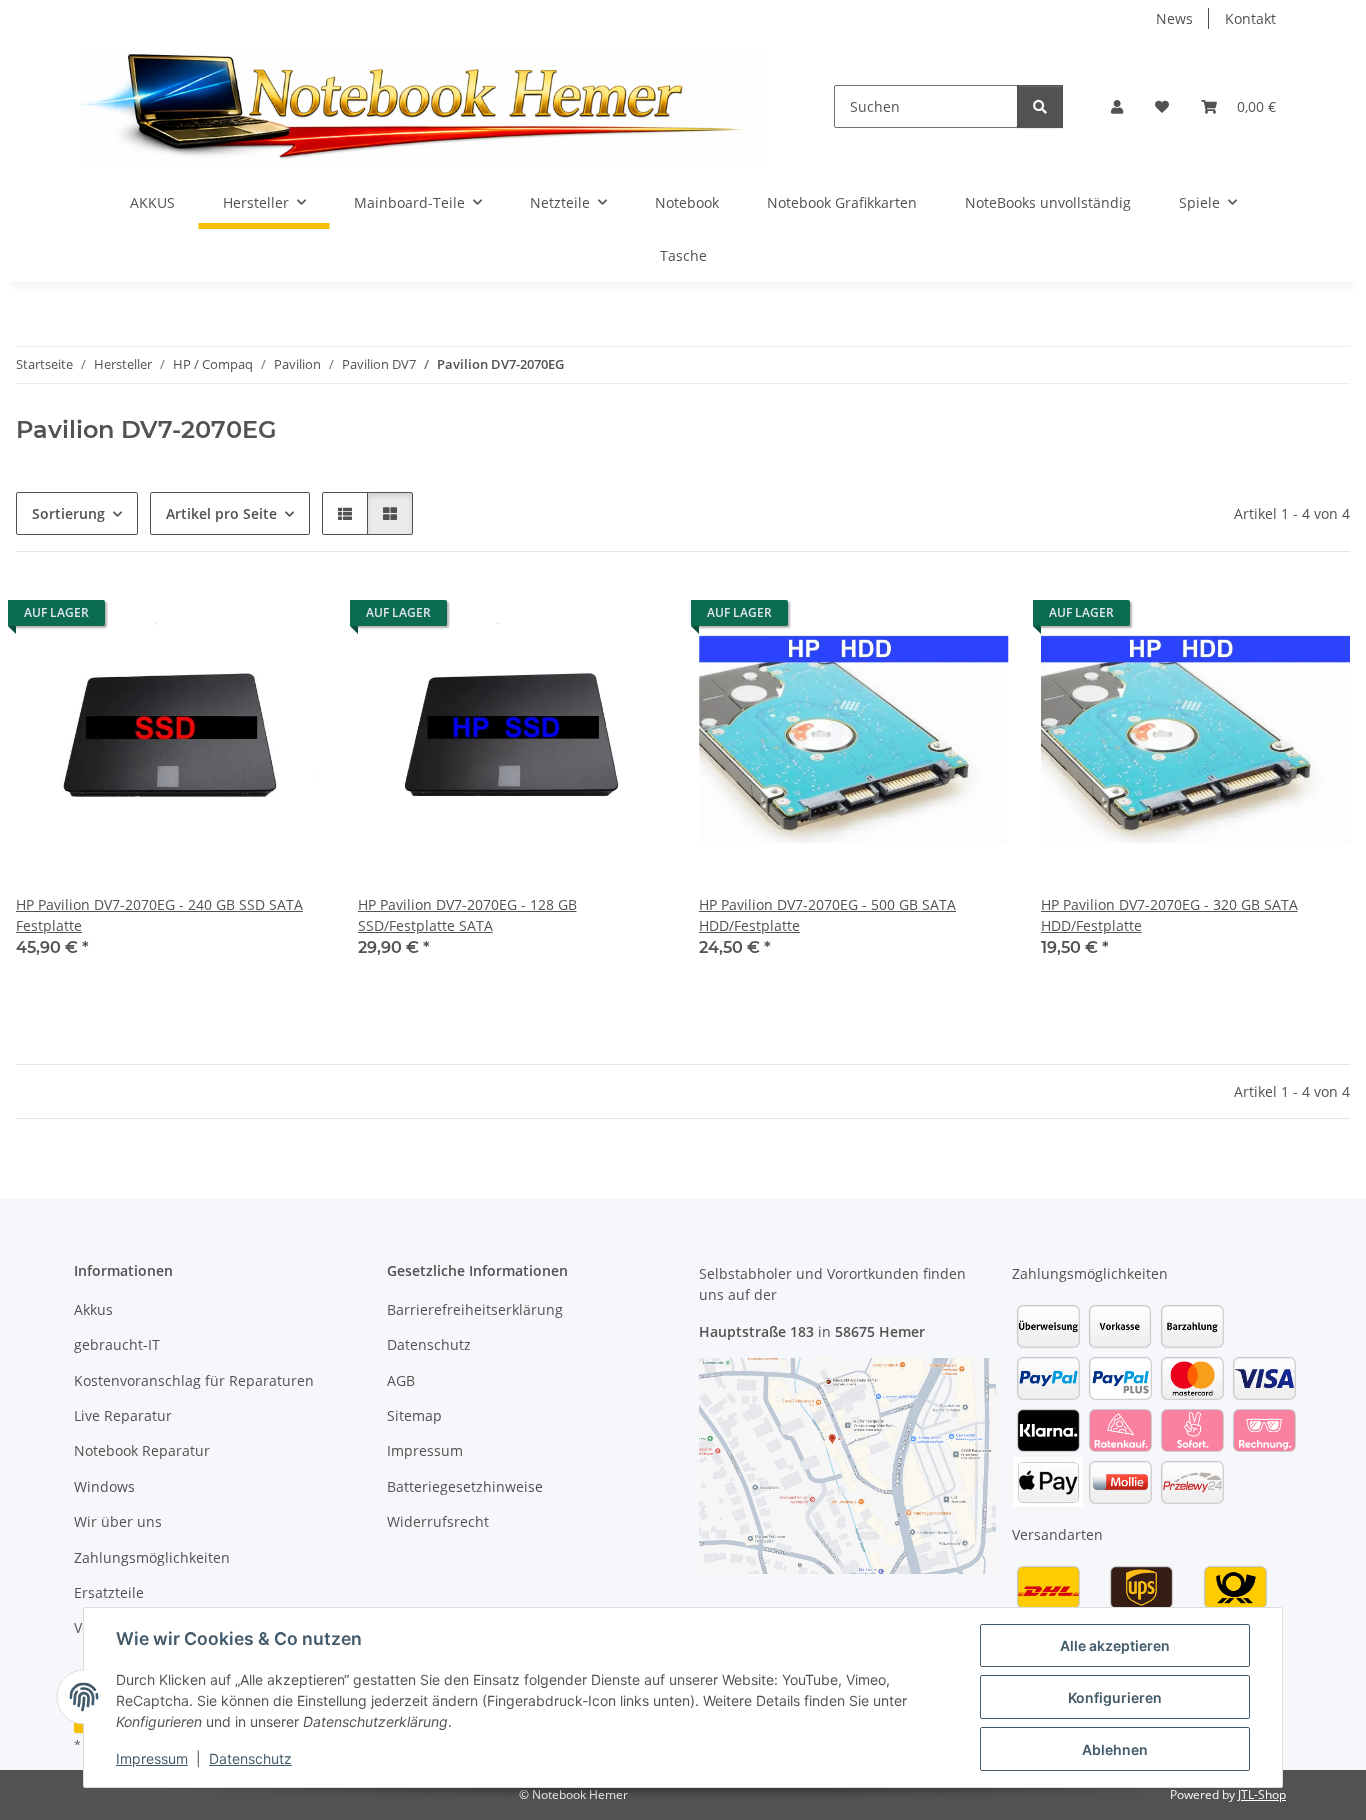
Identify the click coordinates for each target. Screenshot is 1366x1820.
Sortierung (68, 513)
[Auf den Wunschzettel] (292, 618)
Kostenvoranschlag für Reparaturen (194, 1380)
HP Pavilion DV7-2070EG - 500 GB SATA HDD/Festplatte (827, 915)
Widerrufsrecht (438, 1521)
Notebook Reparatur (142, 1450)
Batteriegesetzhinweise (465, 1486)
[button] (1117, 106)
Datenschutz (250, 1758)
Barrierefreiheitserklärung (475, 1309)
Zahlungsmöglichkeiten (152, 1557)
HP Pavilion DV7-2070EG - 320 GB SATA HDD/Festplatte (1169, 915)
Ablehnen (1115, 1749)
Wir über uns (118, 1521)
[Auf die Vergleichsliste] (240, 618)
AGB (401, 1380)
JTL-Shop (1262, 1794)
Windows (104, 1486)
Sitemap (414, 1415)
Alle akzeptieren (1115, 1645)
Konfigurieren (1115, 1697)
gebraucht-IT (117, 1344)
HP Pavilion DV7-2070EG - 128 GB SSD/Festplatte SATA (467, 915)
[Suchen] (1040, 106)
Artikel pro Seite (221, 513)
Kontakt (1250, 18)
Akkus (93, 1309)
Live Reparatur (123, 1415)
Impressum (152, 1758)
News (1174, 18)
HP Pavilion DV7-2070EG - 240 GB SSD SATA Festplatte (159, 915)
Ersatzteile (109, 1592)
